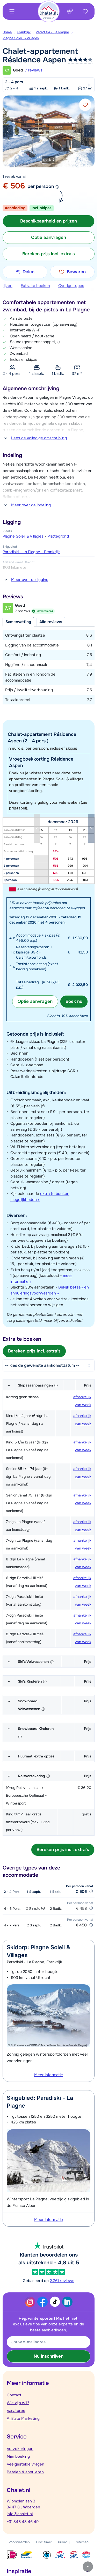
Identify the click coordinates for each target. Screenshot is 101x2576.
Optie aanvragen (35, 1001)
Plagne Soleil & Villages (21, 38)
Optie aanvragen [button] (49, 237)
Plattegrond (58, 536)
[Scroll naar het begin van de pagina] (88, 2567)
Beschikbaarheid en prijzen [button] (49, 221)
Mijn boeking (18, 2456)
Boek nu (74, 1001)
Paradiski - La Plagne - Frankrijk (31, 552)
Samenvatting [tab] (18, 622)
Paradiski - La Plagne (52, 32)
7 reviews (34, 70)
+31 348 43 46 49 (23, 2522)
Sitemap (82, 2542)
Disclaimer (44, 2542)
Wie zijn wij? (18, 2403)
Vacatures (16, 2411)
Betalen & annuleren (25, 2472)
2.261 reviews (62, 2281)
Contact (14, 2395)
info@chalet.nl (20, 2514)
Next (89, 131)
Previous (8, 131)
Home (7, 32)
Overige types (71, 286)
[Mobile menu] (12, 11)
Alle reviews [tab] (51, 622)
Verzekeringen (20, 2449)
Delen (28, 272)
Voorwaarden (19, 2542)
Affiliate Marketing (23, 2418)
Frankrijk (24, 32)
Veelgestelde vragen (26, 2464)
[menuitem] (10, 32)
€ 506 (14, 186)
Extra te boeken (35, 286)
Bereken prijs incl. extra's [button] (49, 254)
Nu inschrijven (49, 2356)
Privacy (64, 2542)
